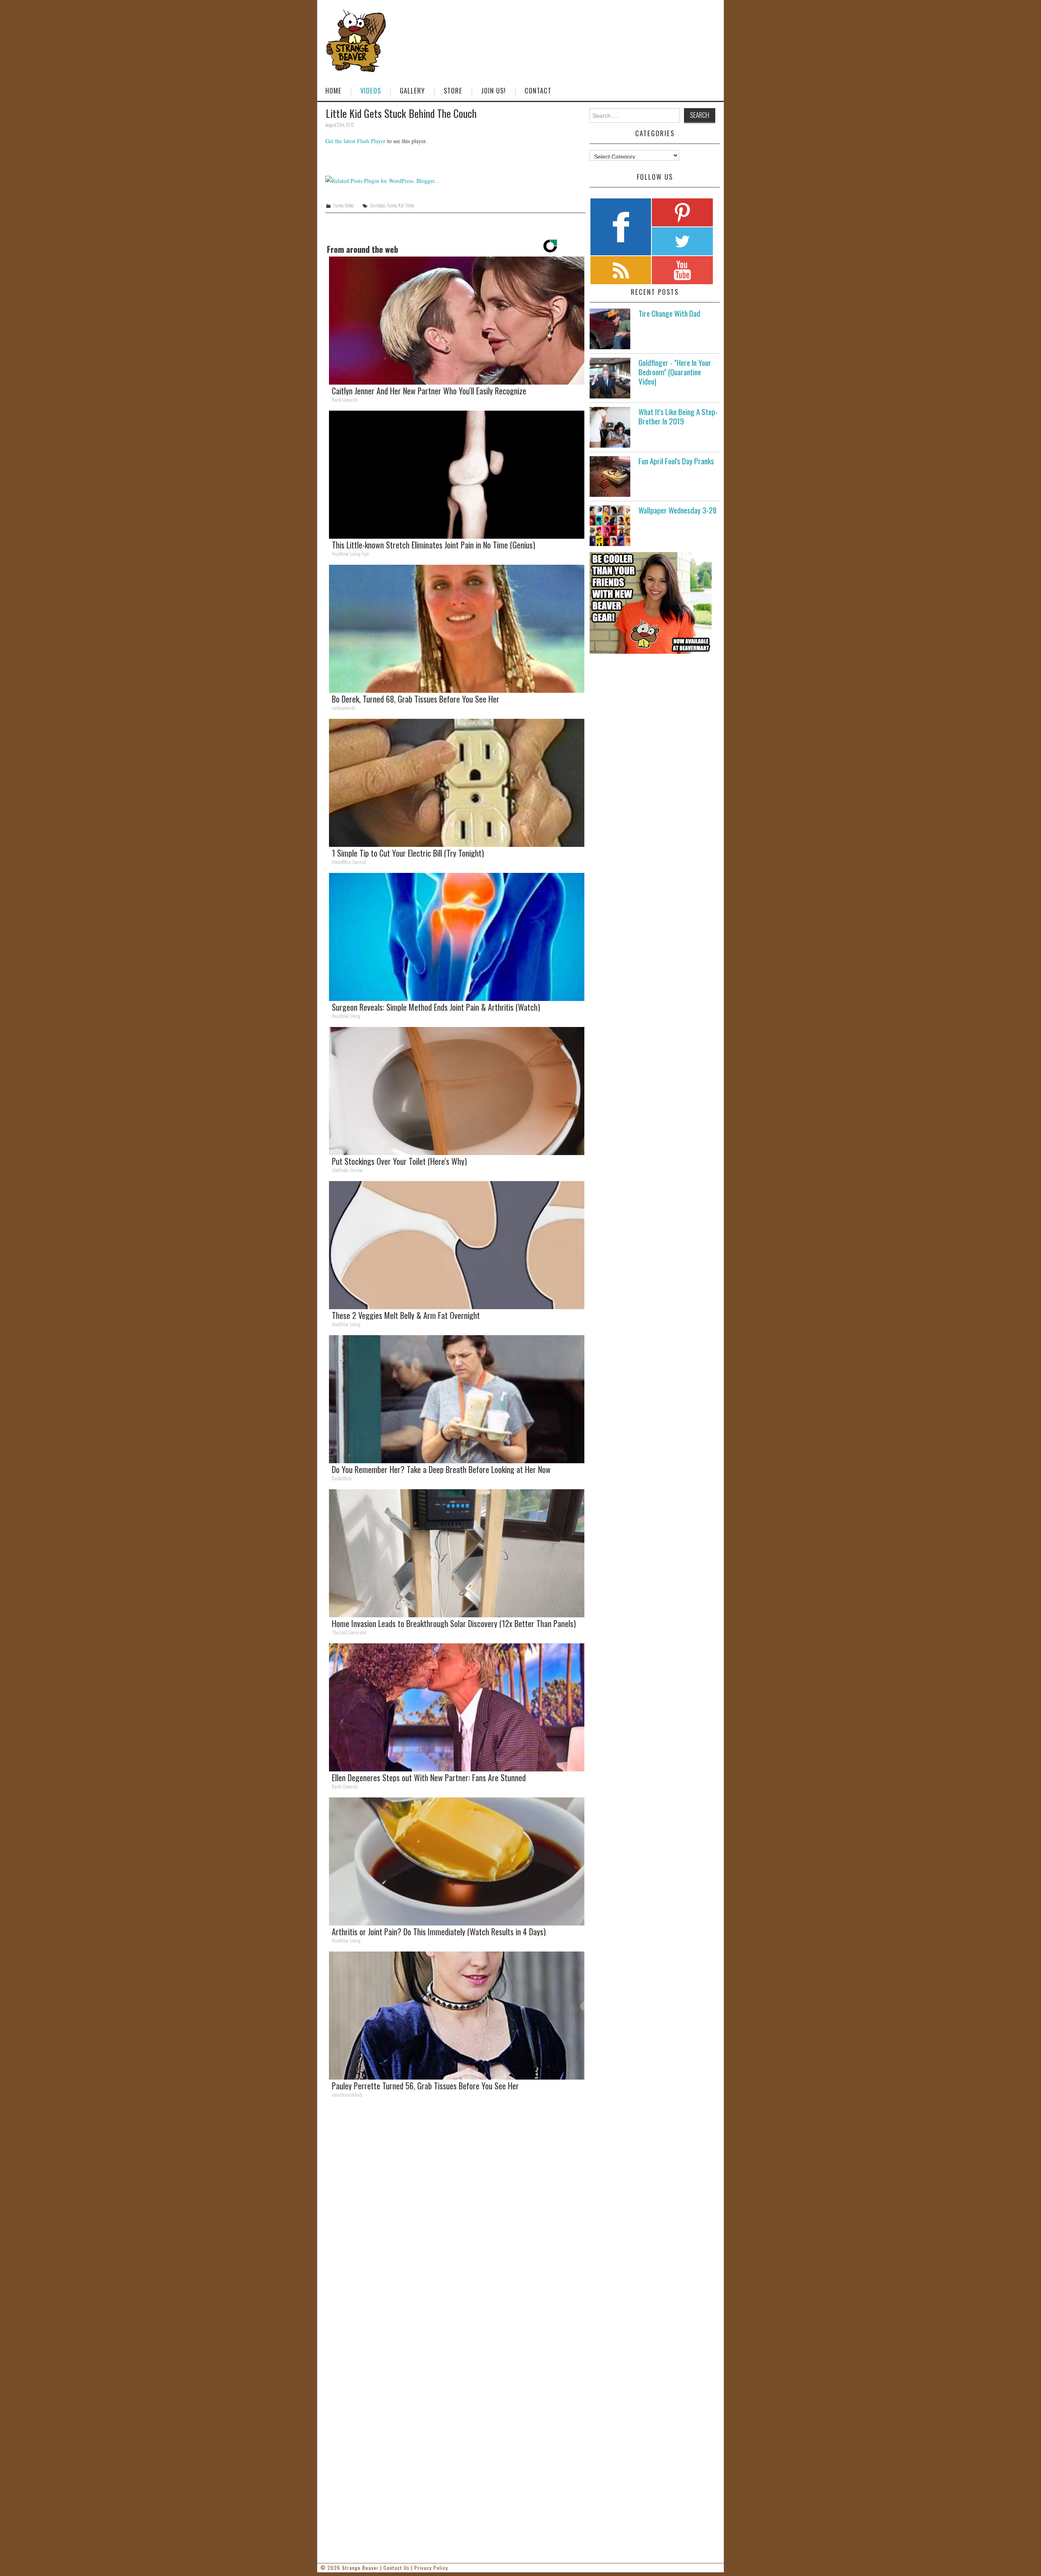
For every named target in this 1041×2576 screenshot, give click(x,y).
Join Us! (493, 90)
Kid (401, 205)
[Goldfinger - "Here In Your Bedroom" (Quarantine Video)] (610, 378)
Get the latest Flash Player (355, 141)
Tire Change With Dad (669, 313)
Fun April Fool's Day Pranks (676, 461)
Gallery (412, 90)
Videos (371, 90)
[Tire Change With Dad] (610, 329)
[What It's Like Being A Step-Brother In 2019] (610, 427)
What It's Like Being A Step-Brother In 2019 (678, 416)
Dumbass (378, 205)
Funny (338, 205)
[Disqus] (455, 2217)
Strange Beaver (360, 2568)
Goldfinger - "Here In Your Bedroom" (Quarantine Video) (675, 372)
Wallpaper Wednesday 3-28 (677, 510)
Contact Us (396, 2568)
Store (453, 90)
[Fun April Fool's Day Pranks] (610, 476)
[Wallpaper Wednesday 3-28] (610, 526)
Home (333, 90)
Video (349, 205)
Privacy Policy (431, 2568)
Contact (538, 90)
